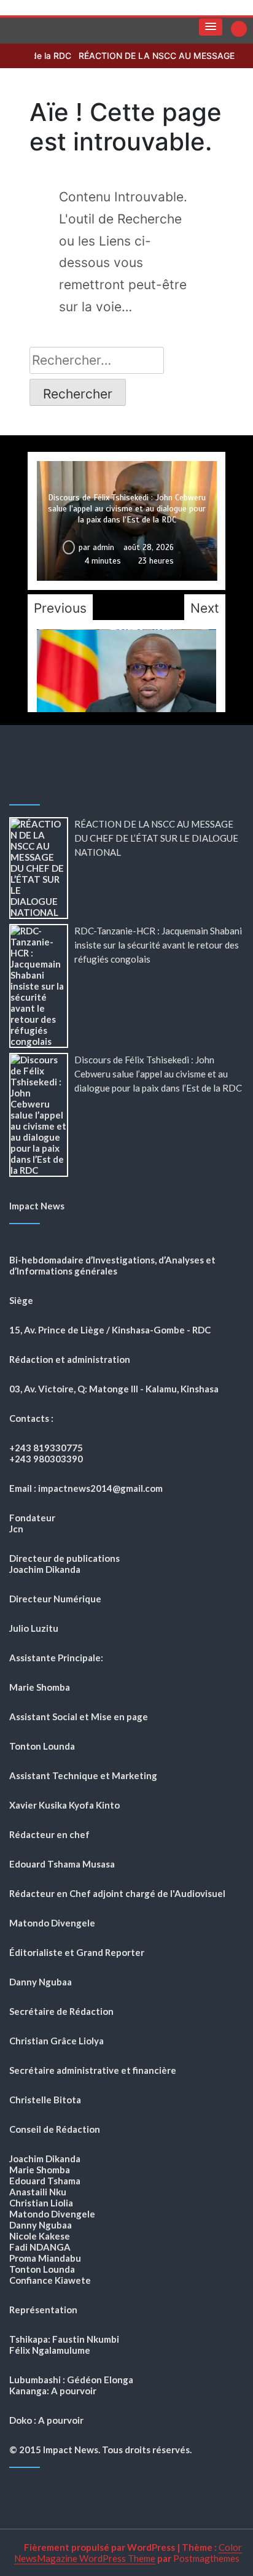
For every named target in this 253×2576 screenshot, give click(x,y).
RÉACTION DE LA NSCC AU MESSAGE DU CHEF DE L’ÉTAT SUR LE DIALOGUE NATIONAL (156, 838)
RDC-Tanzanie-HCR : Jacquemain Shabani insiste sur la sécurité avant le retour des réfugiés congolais (158, 945)
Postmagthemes (206, 2558)
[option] (127, 521)
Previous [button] (60, 608)
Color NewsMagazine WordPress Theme (128, 2553)
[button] (211, 27)
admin (103, 548)
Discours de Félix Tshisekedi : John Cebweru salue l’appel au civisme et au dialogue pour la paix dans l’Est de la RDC (127, 509)
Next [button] (205, 608)
